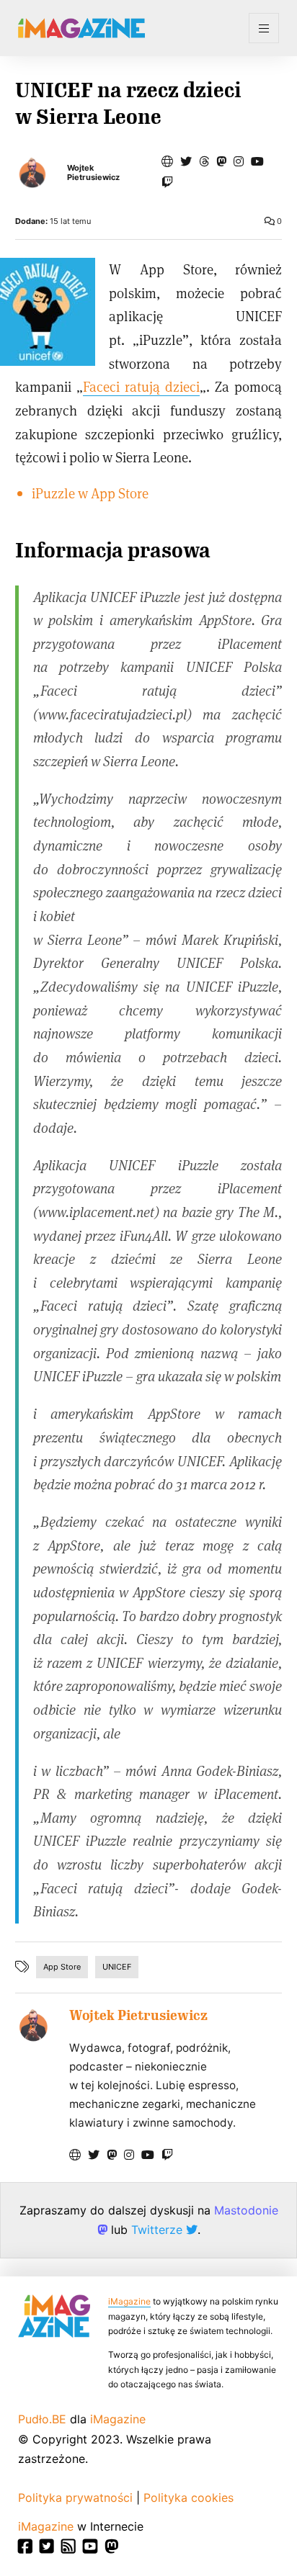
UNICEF (117, 1967)
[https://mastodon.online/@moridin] (221, 161)
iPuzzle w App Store (90, 493)
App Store (62, 1967)
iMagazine (129, 2301)
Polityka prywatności (75, 2498)
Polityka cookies (189, 2498)
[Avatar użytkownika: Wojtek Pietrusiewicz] (33, 2025)
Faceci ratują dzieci (141, 386)
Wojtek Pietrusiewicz (93, 173)
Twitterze (159, 2230)
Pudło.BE (42, 2419)
